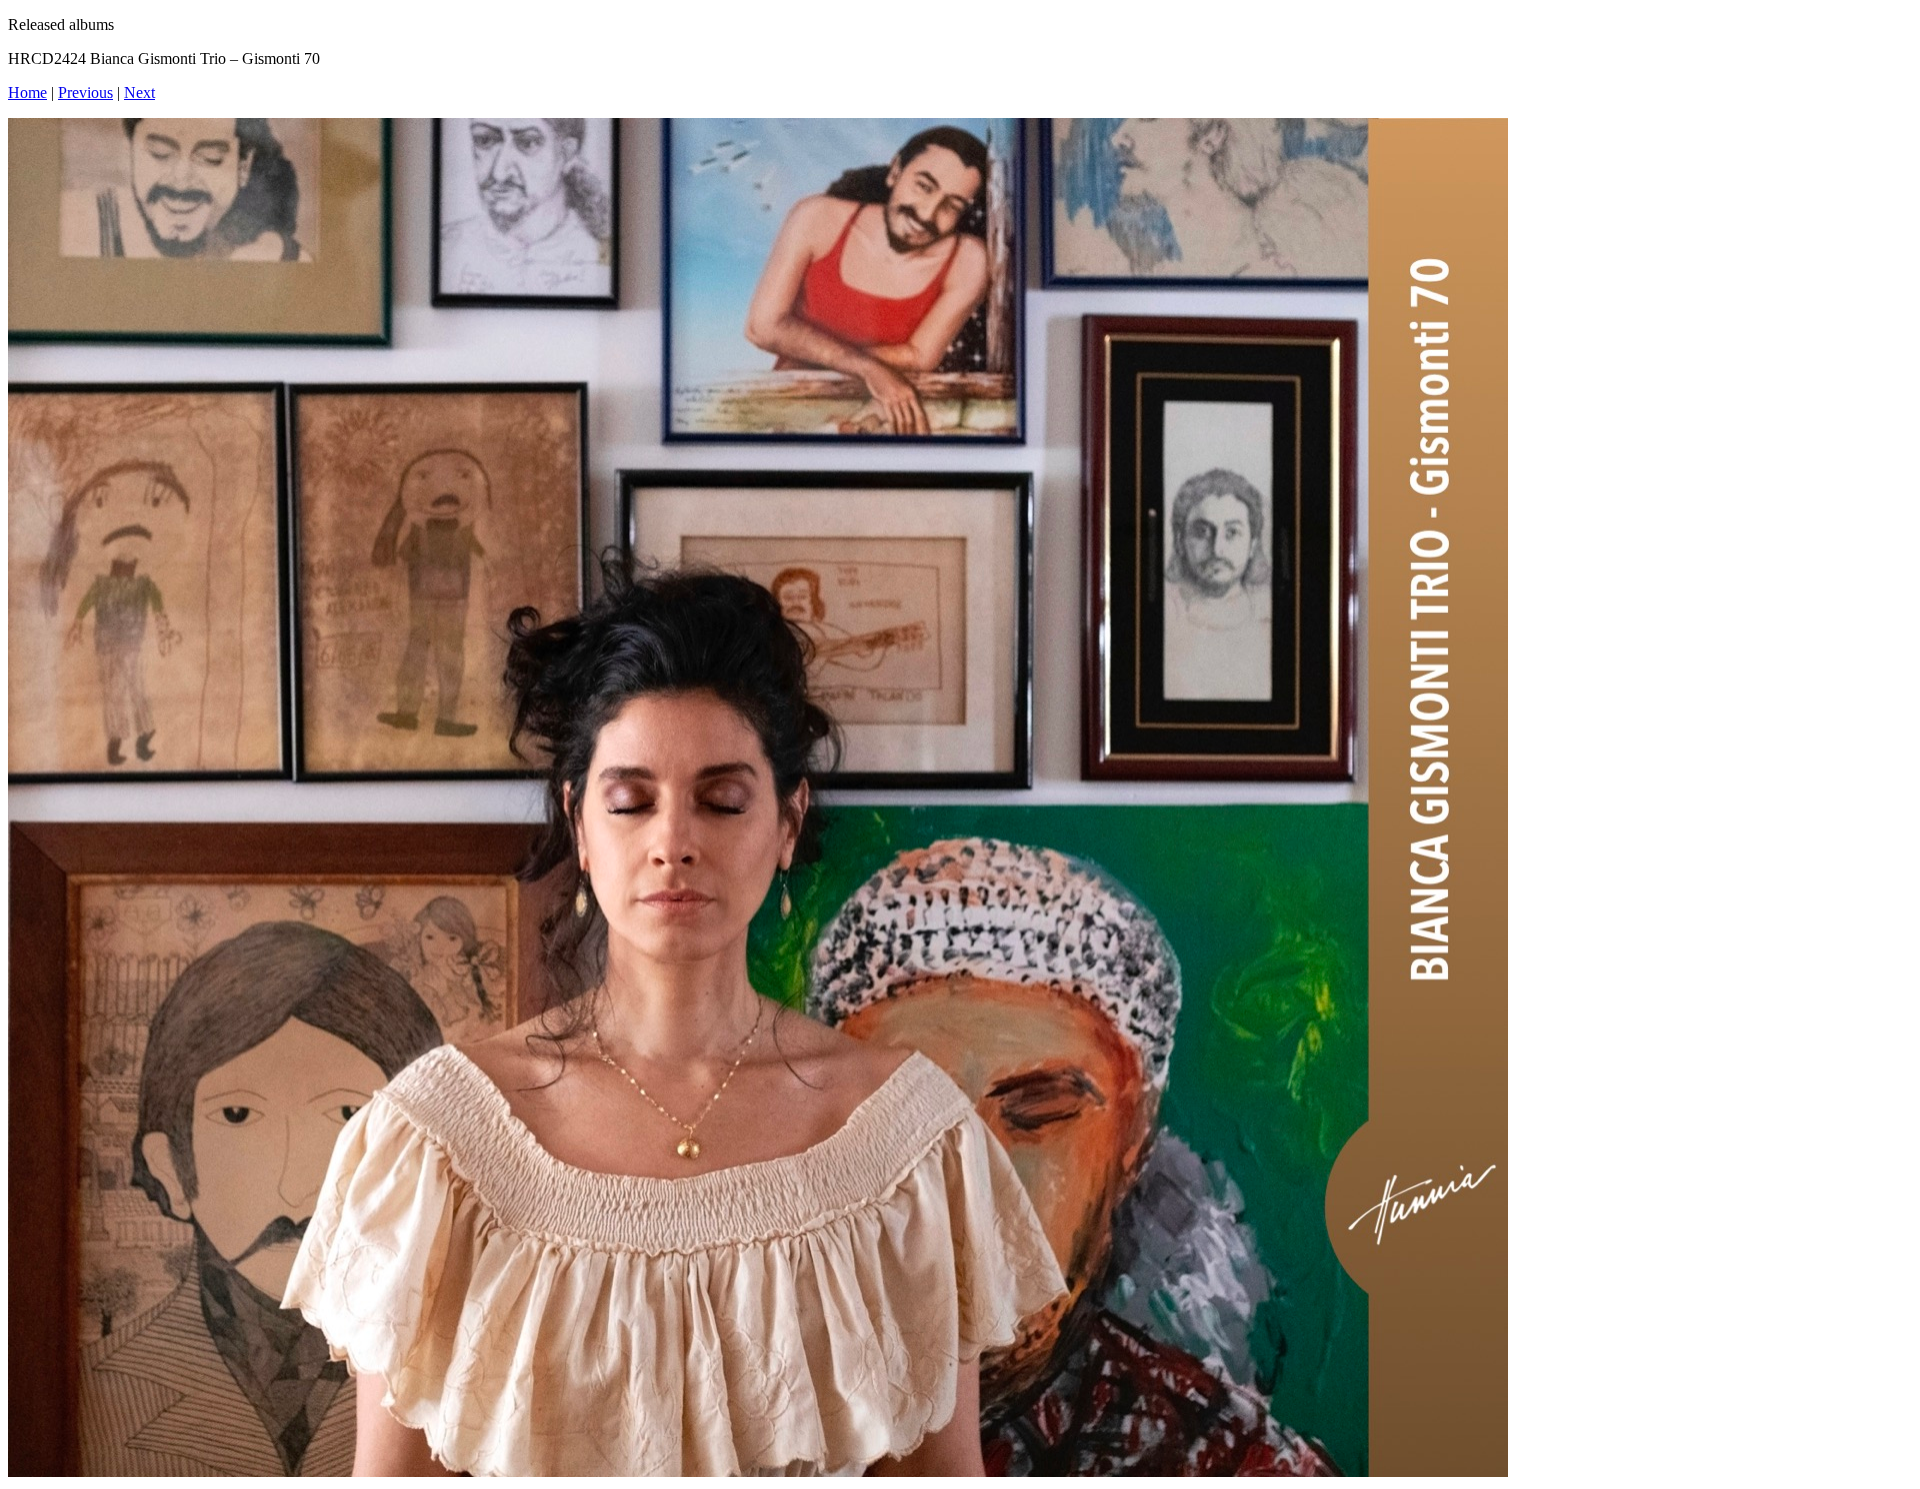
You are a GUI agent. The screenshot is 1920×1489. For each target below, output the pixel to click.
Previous (85, 92)
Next (139, 92)
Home (27, 92)
